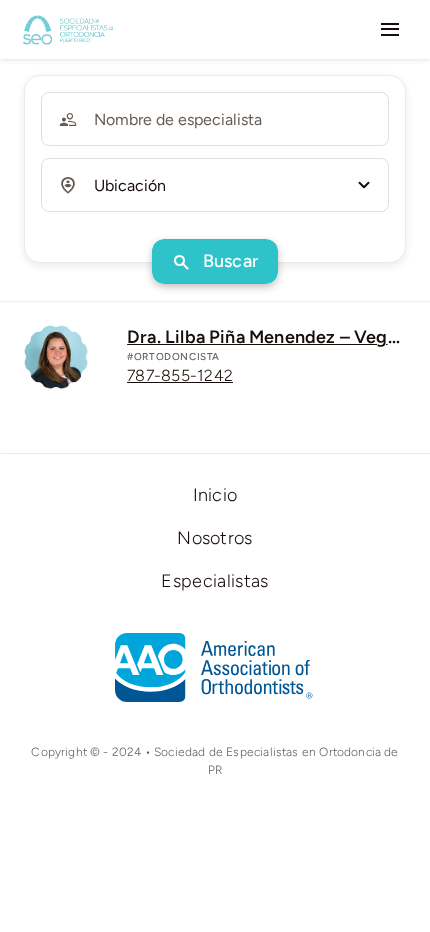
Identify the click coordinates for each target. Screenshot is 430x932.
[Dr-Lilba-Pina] (56, 334)
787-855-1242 (180, 375)
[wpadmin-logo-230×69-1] (68, 21)
